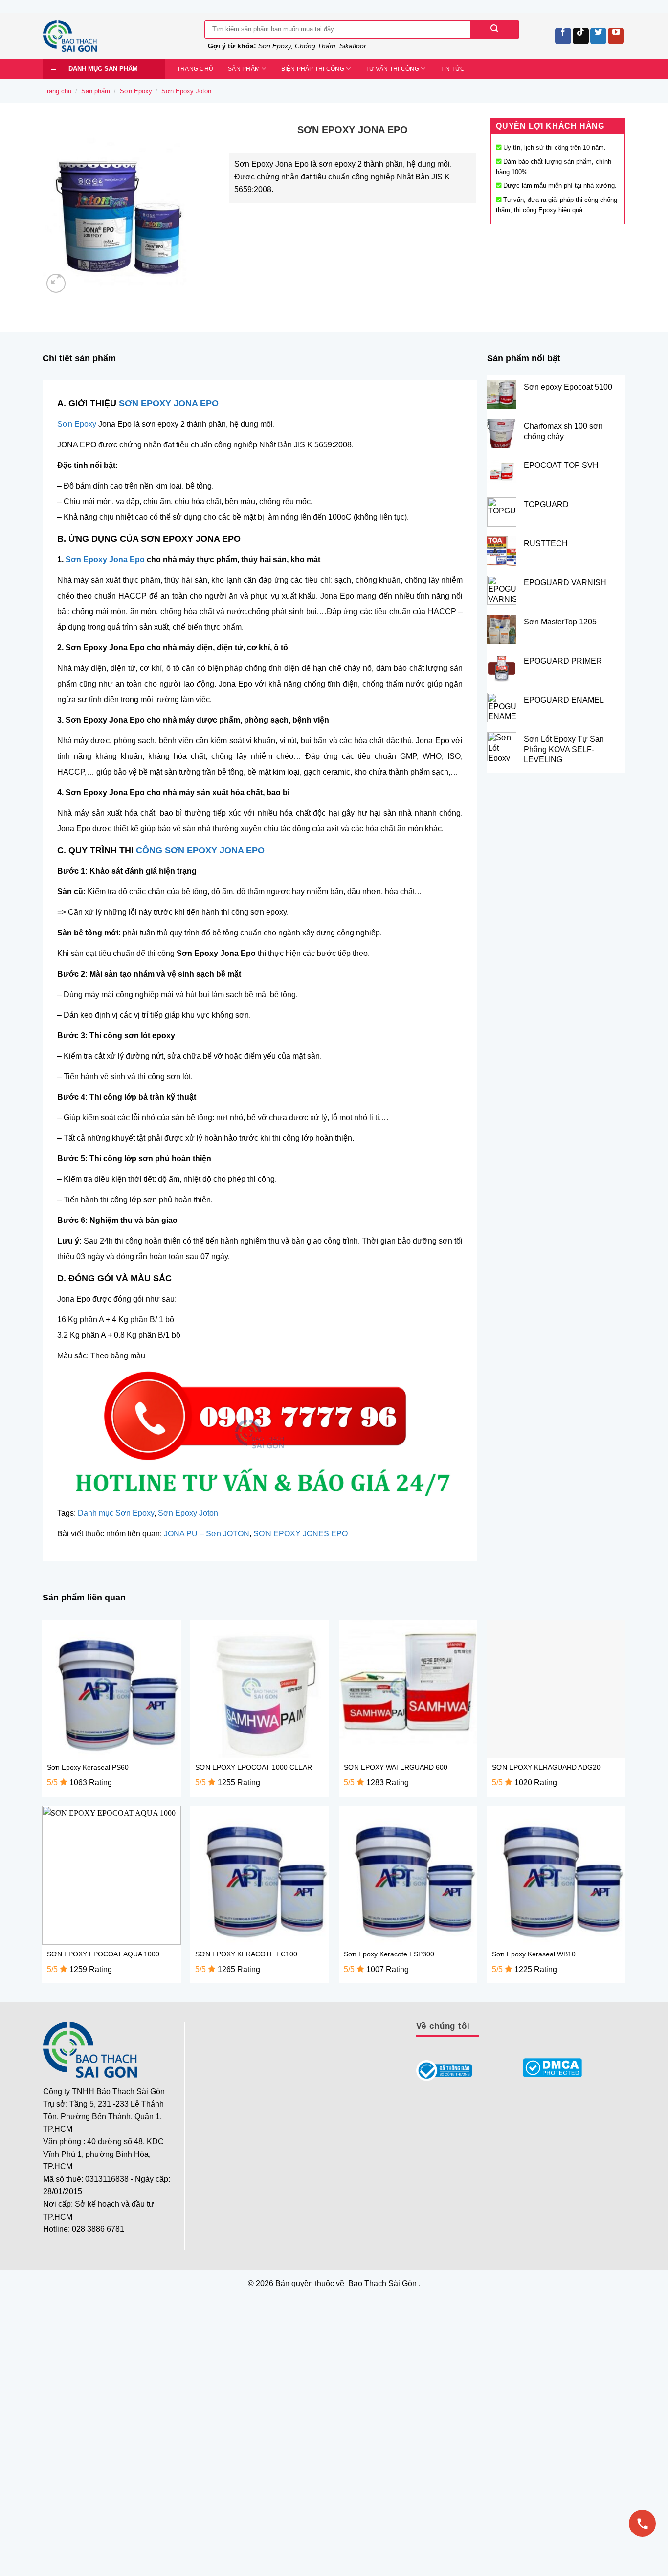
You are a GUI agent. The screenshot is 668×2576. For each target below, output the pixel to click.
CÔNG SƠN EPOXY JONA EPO (200, 850)
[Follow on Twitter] (598, 36)
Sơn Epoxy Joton (186, 91)
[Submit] (494, 29)
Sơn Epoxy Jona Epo (105, 560)
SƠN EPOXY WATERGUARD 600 (396, 1767)
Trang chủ (195, 69)
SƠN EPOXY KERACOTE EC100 (246, 1954)
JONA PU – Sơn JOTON (207, 1534)
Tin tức (452, 69)
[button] (56, 283)
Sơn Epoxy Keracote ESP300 (389, 1954)
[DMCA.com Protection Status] (553, 2068)
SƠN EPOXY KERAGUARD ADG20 (546, 1767)
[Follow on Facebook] (563, 36)
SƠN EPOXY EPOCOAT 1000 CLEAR (254, 1767)
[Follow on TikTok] (581, 36)
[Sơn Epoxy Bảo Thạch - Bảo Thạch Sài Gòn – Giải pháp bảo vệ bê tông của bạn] (116, 36)
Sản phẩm (244, 69)
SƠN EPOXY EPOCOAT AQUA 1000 (103, 1954)
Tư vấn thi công (392, 69)
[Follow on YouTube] (616, 36)
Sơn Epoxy (136, 91)
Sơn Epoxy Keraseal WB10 (534, 1954)
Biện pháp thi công (313, 69)
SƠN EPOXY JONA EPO (169, 403)
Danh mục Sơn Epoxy (116, 1513)
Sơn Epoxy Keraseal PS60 (88, 1767)
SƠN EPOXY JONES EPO (301, 1534)
